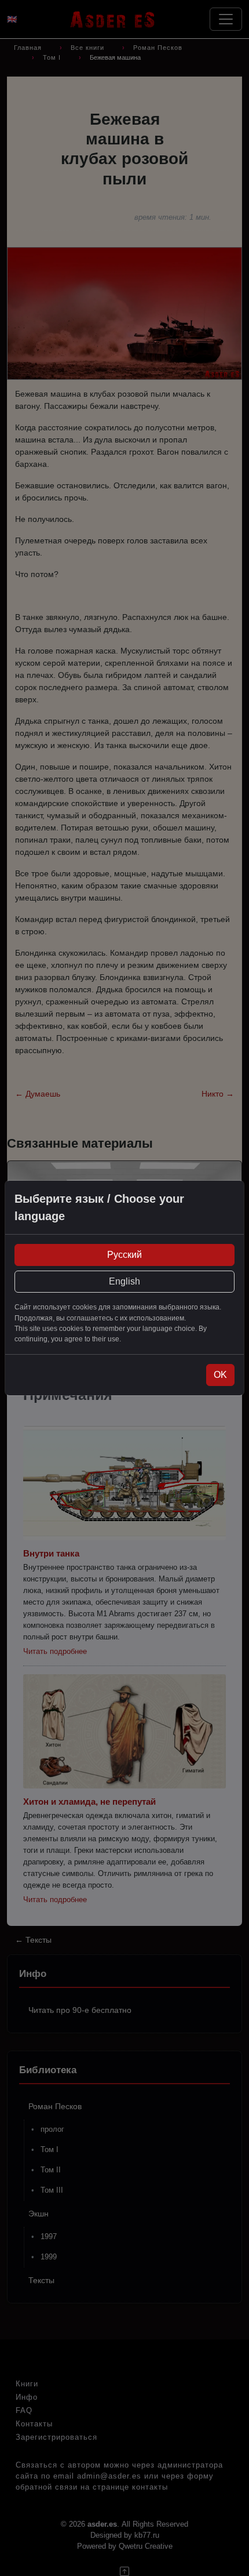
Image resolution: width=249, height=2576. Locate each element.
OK (220, 1375)
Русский (124, 1255)
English (124, 1281)
